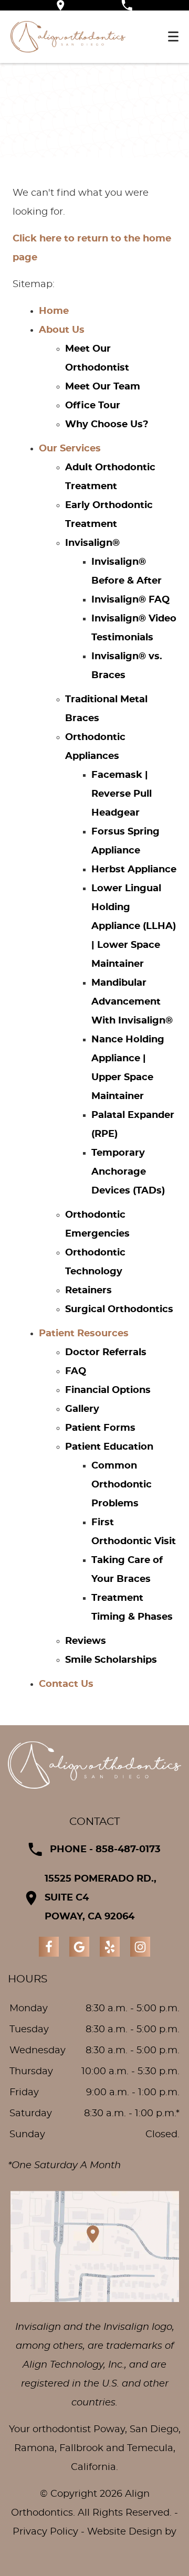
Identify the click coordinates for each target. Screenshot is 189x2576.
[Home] (68, 37)
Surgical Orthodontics (119, 1310)
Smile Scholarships (111, 1660)
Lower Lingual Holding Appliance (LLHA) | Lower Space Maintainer (134, 926)
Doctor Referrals (106, 1353)
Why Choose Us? (107, 425)
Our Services (70, 449)
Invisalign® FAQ (130, 600)
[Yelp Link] (110, 1947)
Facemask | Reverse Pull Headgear (122, 794)
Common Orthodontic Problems (122, 1485)
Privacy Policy (45, 2532)
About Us (62, 330)
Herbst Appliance (134, 870)
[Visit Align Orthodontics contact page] (94, 2246)
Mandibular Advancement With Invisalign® (132, 1002)
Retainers (88, 1291)
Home (54, 311)
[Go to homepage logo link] (94, 1765)
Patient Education (109, 1447)
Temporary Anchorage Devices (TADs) (128, 1172)
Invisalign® (92, 543)
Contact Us (66, 1684)
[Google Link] (79, 1947)
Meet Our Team (103, 387)
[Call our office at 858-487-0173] (127, 5)
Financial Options (108, 1390)
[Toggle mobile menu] (173, 36)
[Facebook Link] (49, 1947)
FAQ (76, 1371)
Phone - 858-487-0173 (105, 1850)
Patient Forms (100, 1428)
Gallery (82, 1409)
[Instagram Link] (140, 1947)
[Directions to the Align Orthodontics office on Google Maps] (61, 5)
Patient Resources (84, 1334)
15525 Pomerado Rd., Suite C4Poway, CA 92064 (101, 1898)
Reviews (86, 1641)
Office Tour (93, 406)
